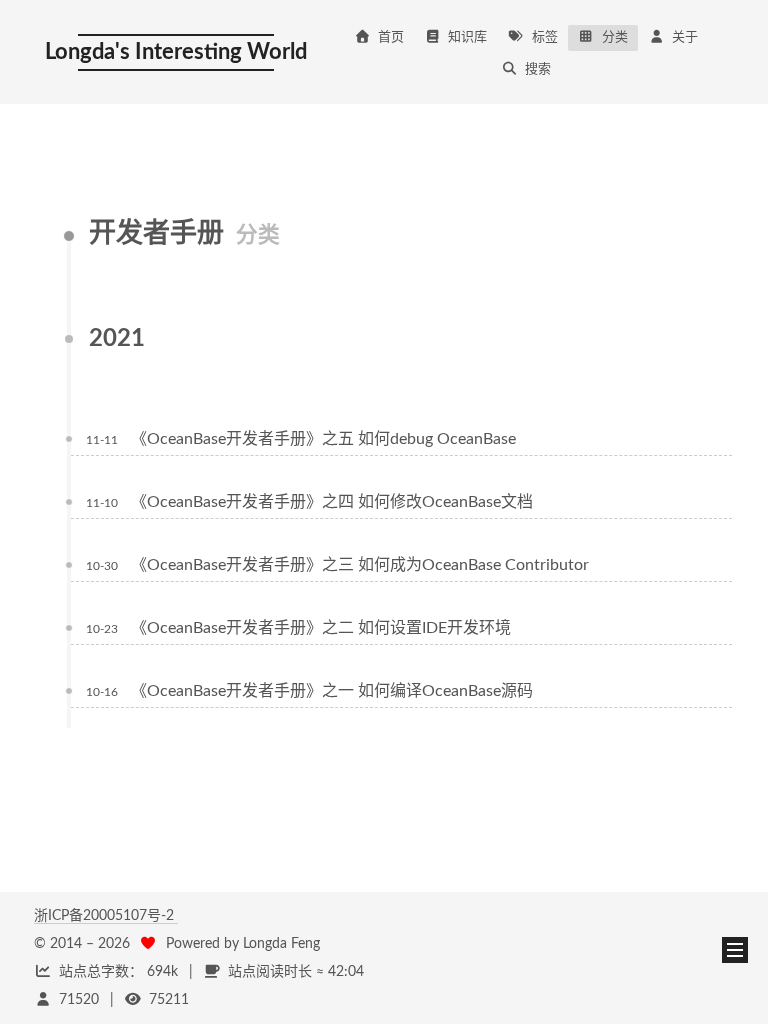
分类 (615, 37)
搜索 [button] (538, 69)
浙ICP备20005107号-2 (106, 916)
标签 (545, 37)
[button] (735, 950)
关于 (685, 37)
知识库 (467, 37)
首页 (391, 37)
